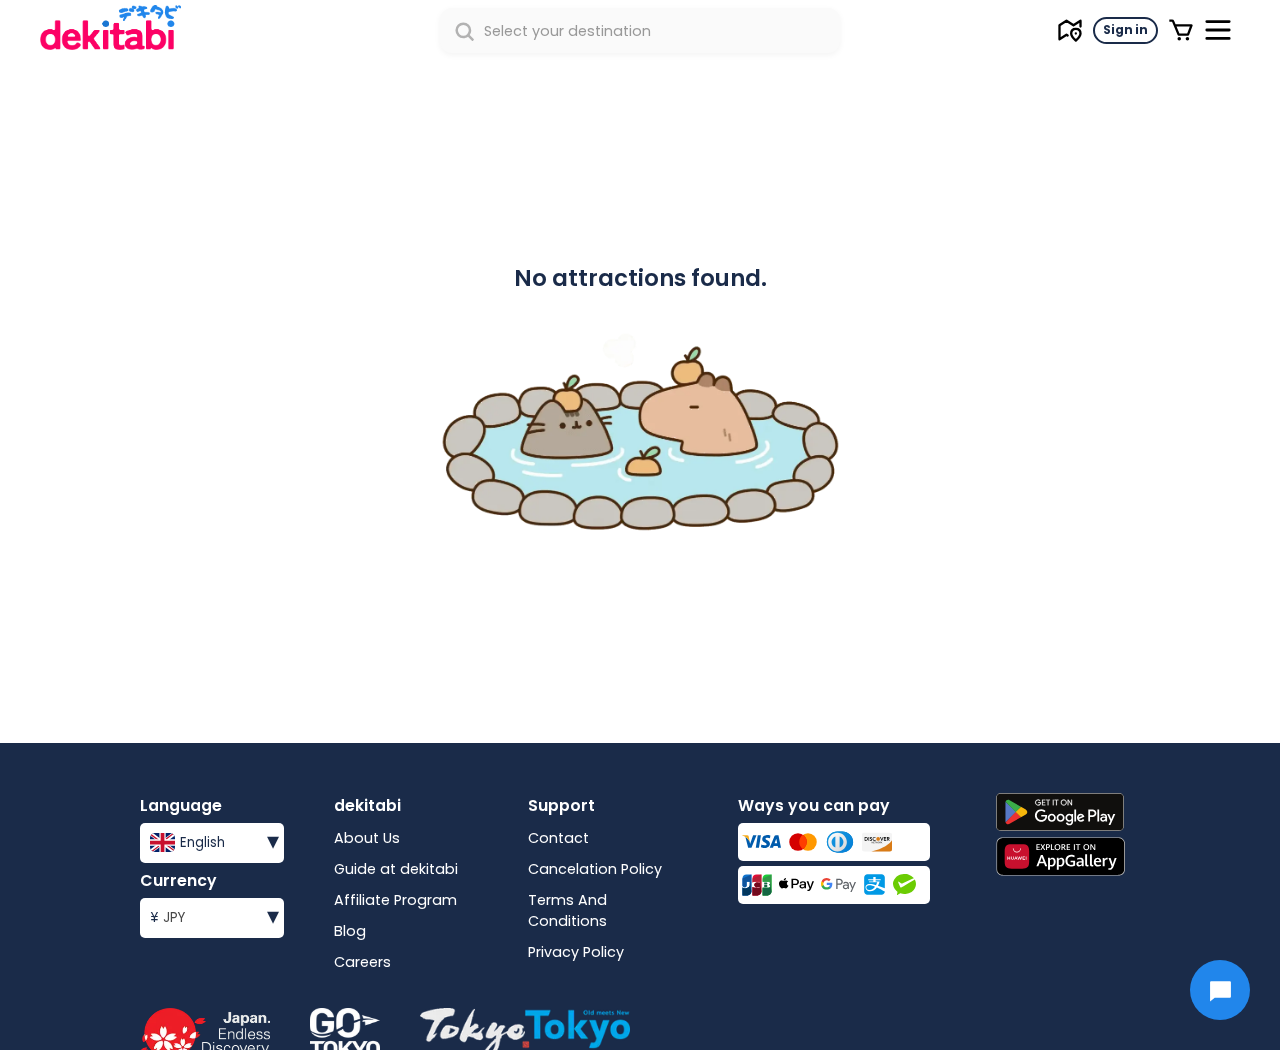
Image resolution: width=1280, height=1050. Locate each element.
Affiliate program (395, 900)
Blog (350, 931)
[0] (1181, 30)
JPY (214, 915)
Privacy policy (576, 952)
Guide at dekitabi (396, 869)
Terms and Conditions (567, 910)
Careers (362, 962)
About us (367, 838)
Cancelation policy (595, 869)
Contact (558, 838)
